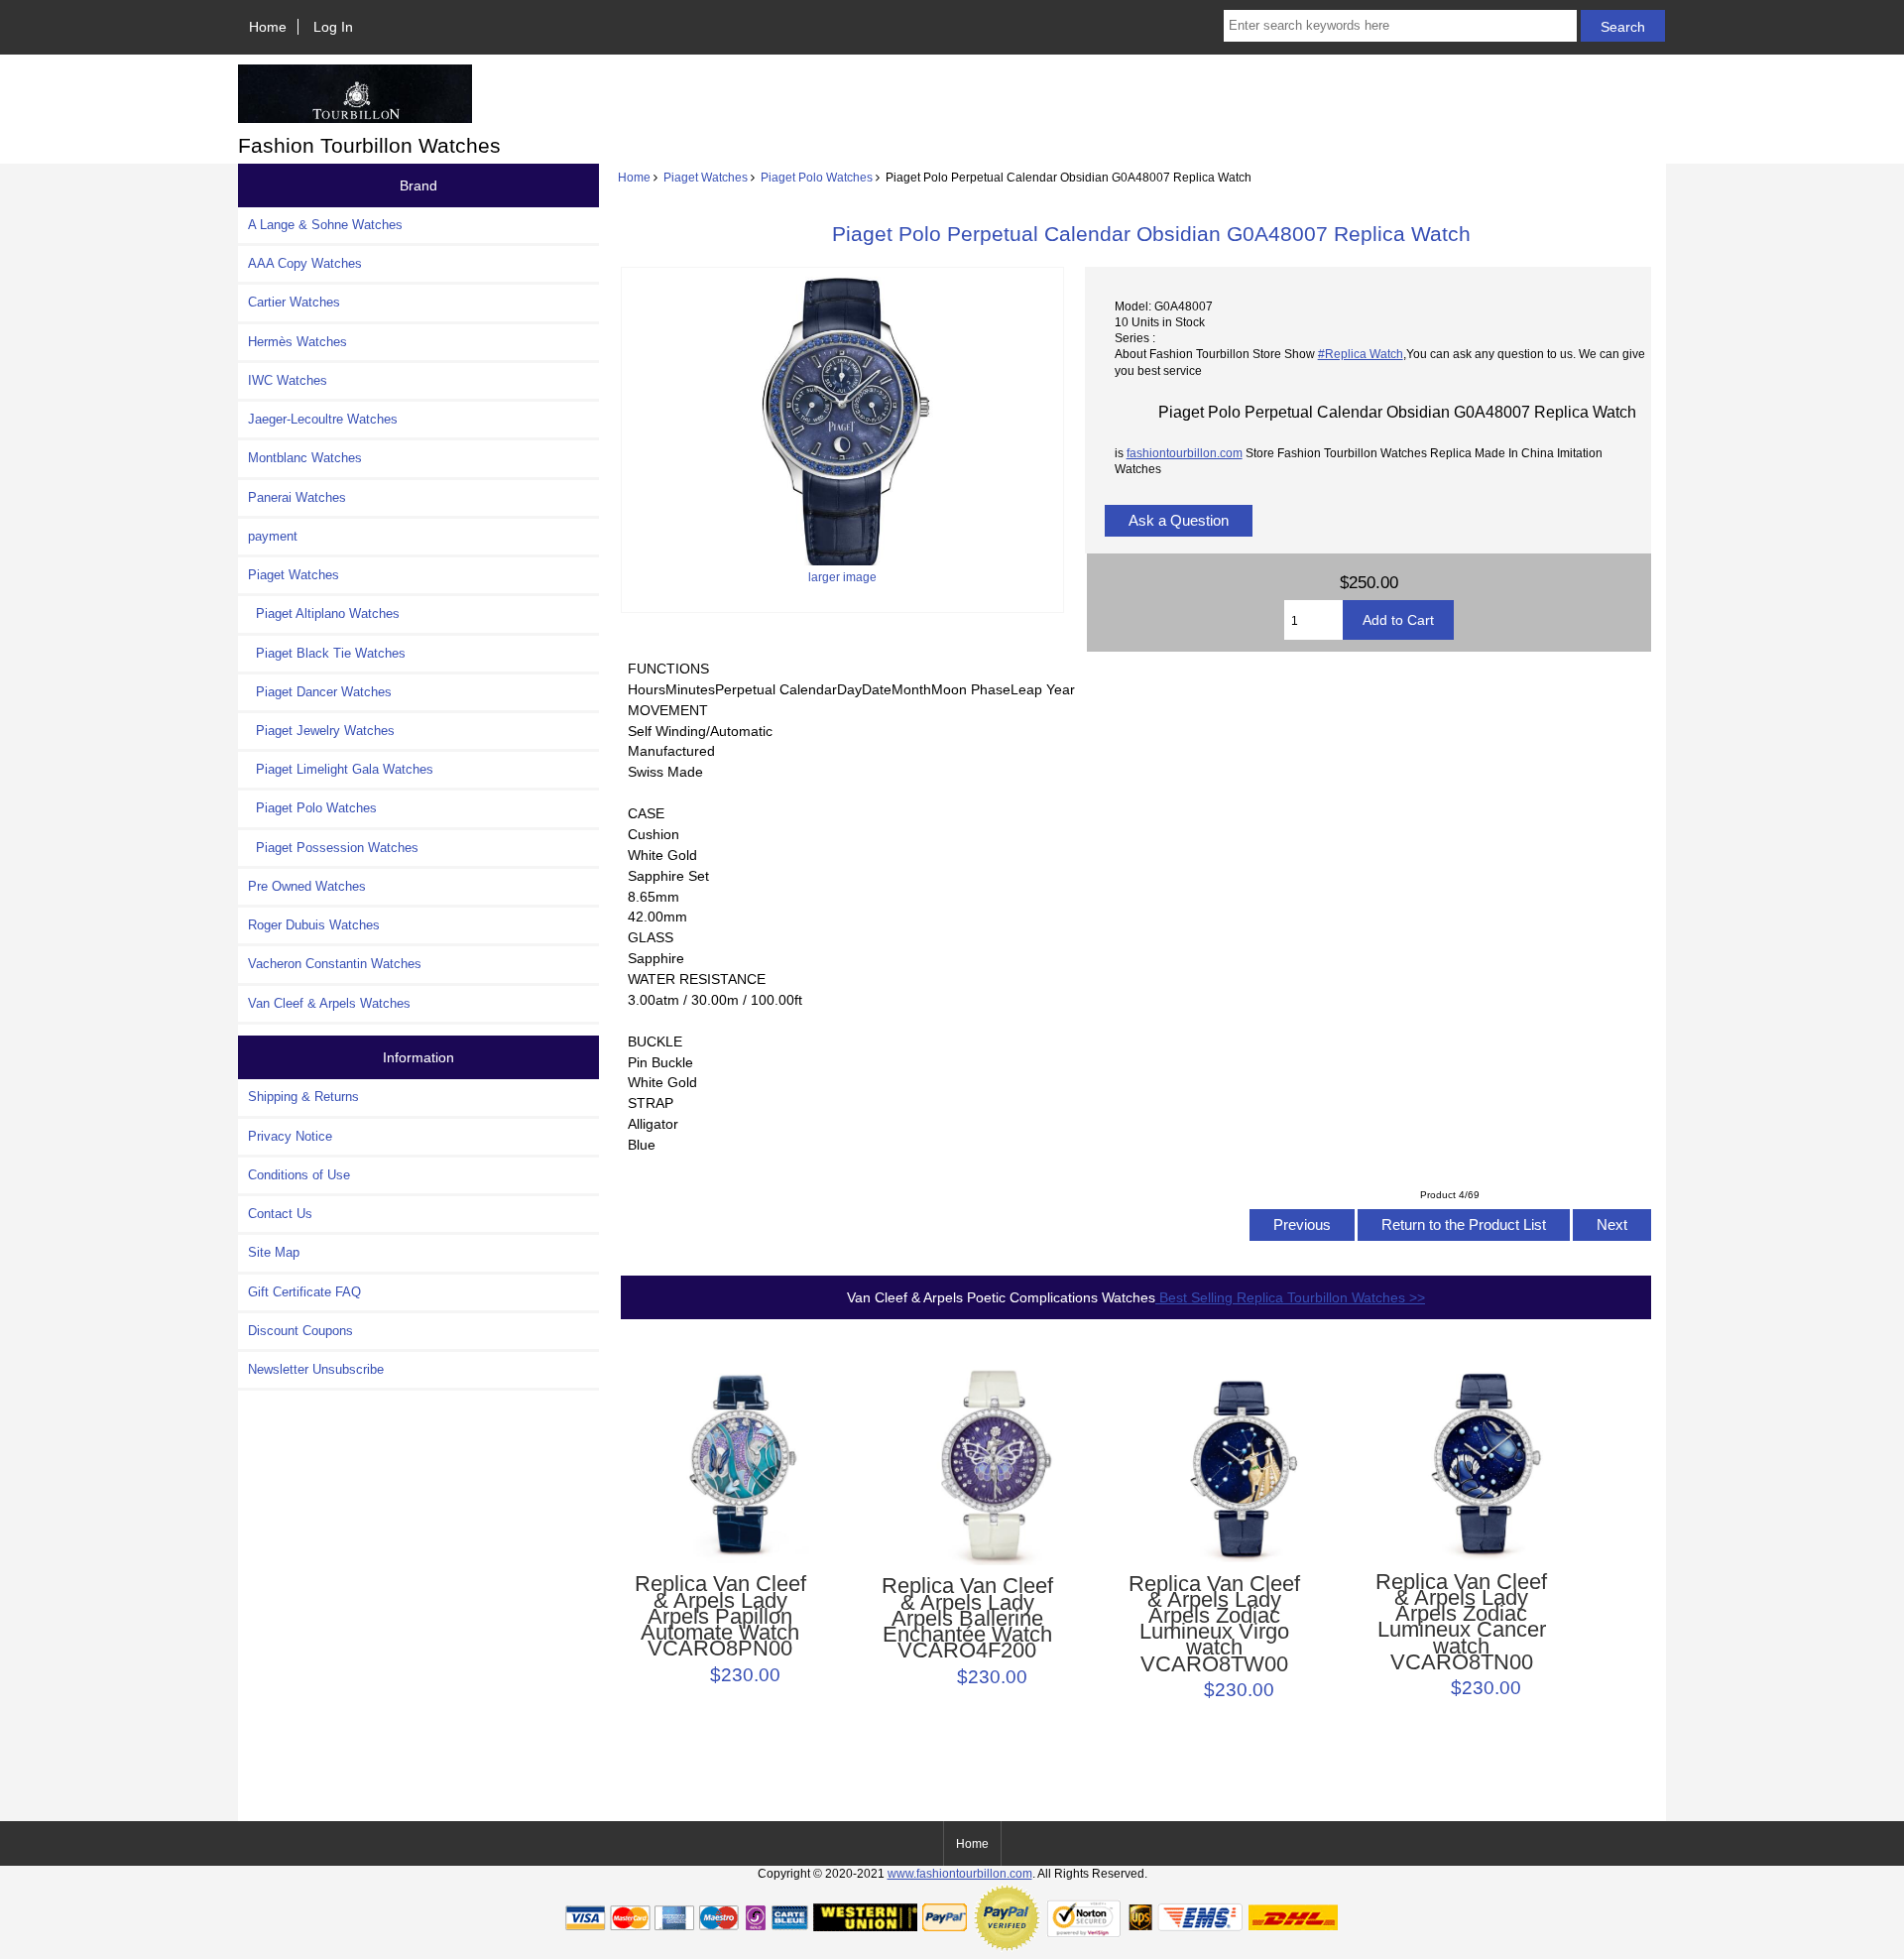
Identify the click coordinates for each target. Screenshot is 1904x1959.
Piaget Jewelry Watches (321, 731)
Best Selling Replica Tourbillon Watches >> (1290, 1297)
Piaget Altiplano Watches (324, 613)
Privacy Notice (290, 1136)
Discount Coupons (300, 1331)
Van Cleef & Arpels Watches (329, 1003)
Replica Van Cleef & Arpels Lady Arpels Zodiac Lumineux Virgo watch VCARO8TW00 (1214, 1624)
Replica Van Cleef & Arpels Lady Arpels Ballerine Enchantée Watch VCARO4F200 (967, 1618)
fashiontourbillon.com (1185, 453)
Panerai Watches (297, 497)
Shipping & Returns (303, 1097)
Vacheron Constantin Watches (335, 964)
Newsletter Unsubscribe (316, 1369)
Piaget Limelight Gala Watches (341, 769)
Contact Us (280, 1214)
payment (273, 536)
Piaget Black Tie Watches (327, 653)
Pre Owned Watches (307, 886)
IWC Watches (288, 380)
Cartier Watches (294, 302)
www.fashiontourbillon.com (960, 1873)
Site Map (274, 1252)
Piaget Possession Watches (333, 848)
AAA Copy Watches (305, 263)
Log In (333, 27)
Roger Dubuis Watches (314, 925)
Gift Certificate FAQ (304, 1292)
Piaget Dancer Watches (320, 692)
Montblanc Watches (305, 458)
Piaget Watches (706, 177)
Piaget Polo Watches (817, 177)
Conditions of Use (299, 1175)
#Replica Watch (1361, 354)
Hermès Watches (297, 342)
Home (268, 27)
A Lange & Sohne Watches (325, 225)
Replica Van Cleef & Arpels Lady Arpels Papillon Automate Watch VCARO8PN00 (720, 1616)
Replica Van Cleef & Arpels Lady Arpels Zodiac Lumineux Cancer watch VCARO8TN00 (1461, 1622)
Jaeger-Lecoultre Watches (323, 419)
